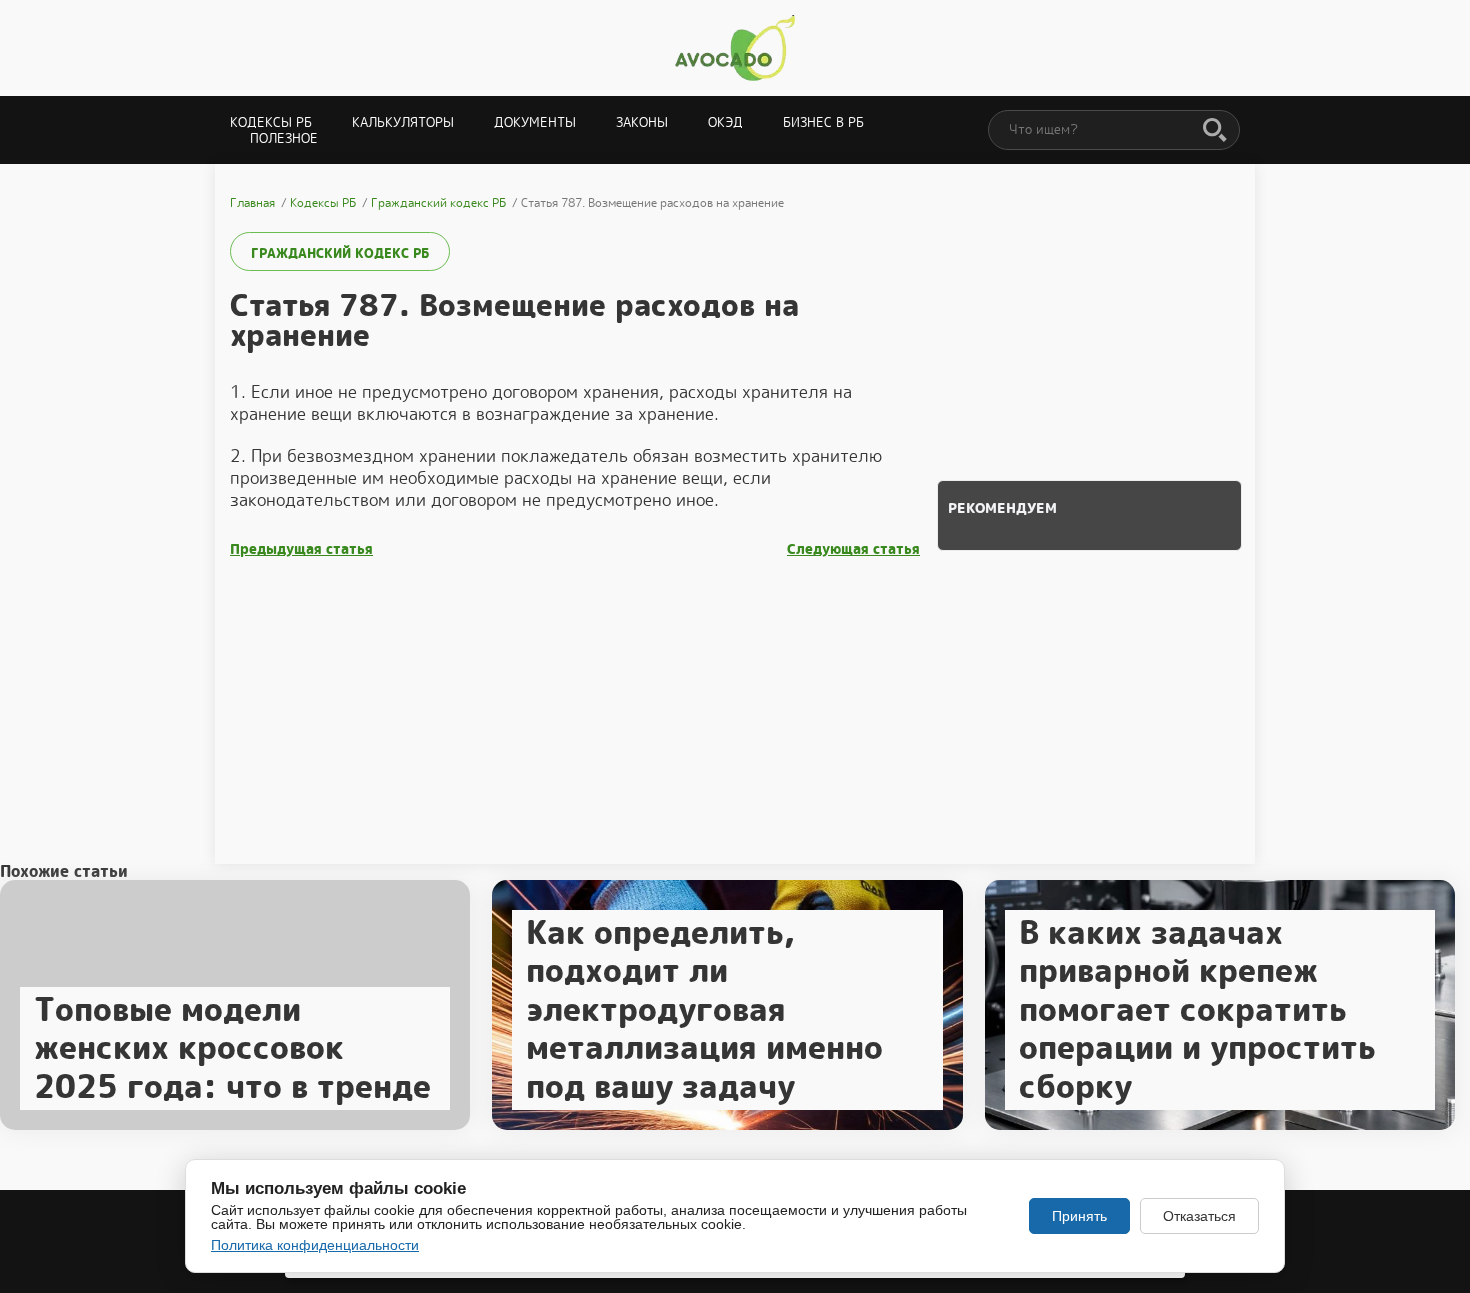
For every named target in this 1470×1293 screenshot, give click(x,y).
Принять (1079, 1216)
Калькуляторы (403, 122)
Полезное (284, 138)
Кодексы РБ (271, 122)
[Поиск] (1215, 131)
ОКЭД (725, 122)
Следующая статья (853, 549)
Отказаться (1199, 1216)
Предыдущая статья (301, 549)
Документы (535, 122)
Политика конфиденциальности (315, 1245)
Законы (642, 122)
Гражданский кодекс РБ (340, 253)
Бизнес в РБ (823, 122)
